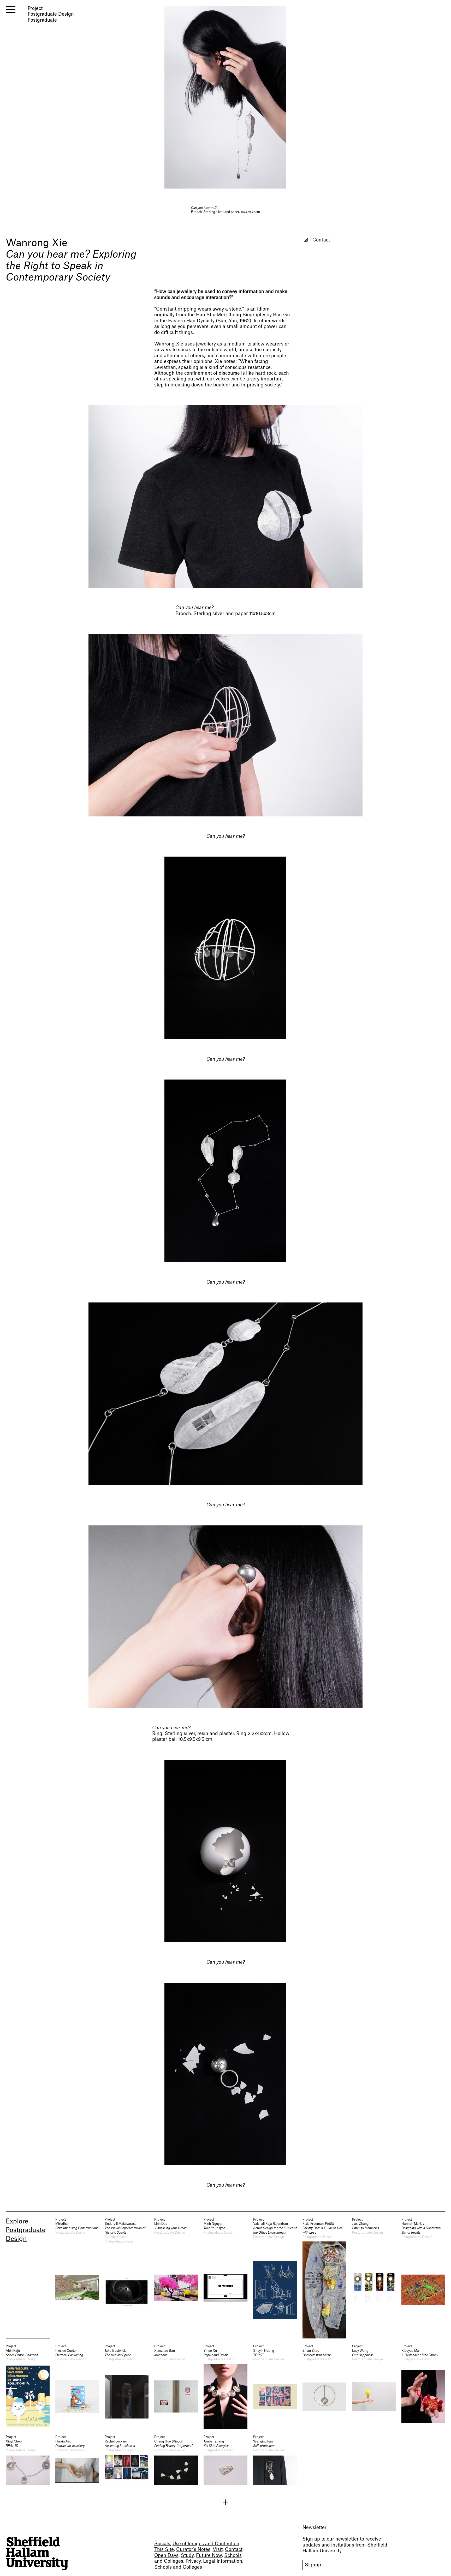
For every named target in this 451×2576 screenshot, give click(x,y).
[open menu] (11, 9)
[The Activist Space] (127, 2387)
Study (187, 2556)
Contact (321, 240)
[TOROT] (275, 2387)
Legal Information (223, 2561)
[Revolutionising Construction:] (77, 2278)
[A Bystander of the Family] (423, 2387)
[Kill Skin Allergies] (225, 2460)
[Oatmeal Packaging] (77, 2387)
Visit (218, 2550)
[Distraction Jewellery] (77, 2460)
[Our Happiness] (374, 2387)
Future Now (209, 2556)
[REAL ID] (28, 2460)
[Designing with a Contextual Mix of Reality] (423, 2278)
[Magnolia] (176, 2387)
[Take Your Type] (225, 2278)
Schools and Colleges (178, 2567)
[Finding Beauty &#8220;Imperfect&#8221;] (176, 2460)
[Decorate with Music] (324, 2387)
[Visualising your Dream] (176, 2278)
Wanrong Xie (37, 243)
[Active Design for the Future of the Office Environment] (275, 2278)
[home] (37, 2553)
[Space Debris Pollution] (28, 2387)
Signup (313, 2565)
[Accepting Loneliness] (127, 2460)
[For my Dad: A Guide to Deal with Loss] (324, 2278)
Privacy (193, 2561)
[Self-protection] (275, 2460)
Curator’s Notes (193, 2550)
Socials (162, 2544)
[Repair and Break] (225, 2387)
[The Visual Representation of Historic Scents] (127, 2278)
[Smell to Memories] (374, 2278)
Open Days (166, 2556)
